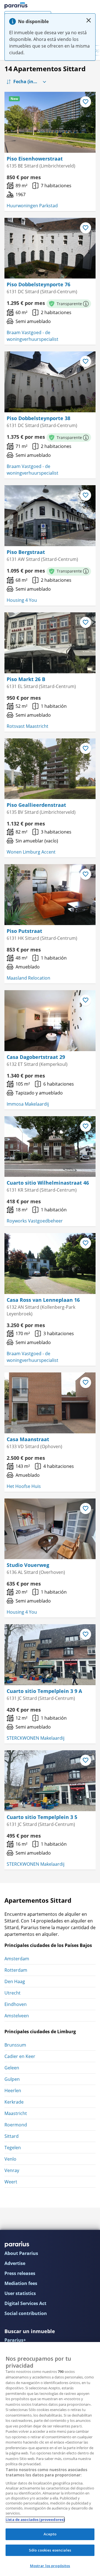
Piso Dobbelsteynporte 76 (38, 284)
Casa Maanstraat (28, 1439)
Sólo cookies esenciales (50, 2550)
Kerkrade (14, 2102)
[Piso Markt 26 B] (50, 643)
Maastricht (16, 2113)
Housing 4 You (22, 600)
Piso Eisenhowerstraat (35, 159)
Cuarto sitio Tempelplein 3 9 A (44, 1691)
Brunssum (15, 2045)
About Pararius (21, 2253)
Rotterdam (16, 1970)
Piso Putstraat (24, 931)
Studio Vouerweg (28, 1565)
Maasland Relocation (28, 978)
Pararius (16, 6)
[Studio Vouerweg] (50, 1529)
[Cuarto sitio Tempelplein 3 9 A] (50, 1655)
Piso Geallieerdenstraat (36, 805)
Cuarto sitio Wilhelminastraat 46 (48, 1183)
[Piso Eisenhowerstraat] (50, 122)
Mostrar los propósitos (50, 2566)
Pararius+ (15, 2340)
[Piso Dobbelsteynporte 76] (50, 248)
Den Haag (15, 1981)
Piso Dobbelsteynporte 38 (38, 418)
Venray (12, 2170)
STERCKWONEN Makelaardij (36, 1738)
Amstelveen (17, 2016)
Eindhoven (16, 2004)
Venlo (10, 2159)
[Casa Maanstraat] (50, 1403)
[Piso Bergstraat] (50, 516)
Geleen (12, 2068)
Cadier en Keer (20, 2056)
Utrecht (12, 1993)
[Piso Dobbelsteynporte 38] (50, 382)
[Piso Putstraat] (50, 895)
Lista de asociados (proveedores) (35, 2520)
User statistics (20, 2293)
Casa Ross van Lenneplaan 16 (43, 1300)
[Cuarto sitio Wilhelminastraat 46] (50, 1147)
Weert (11, 2182)
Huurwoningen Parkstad (32, 206)
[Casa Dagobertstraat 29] (50, 1021)
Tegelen (13, 2148)
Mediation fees (21, 2283)
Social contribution (26, 2313)
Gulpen (12, 2079)
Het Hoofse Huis (24, 1486)
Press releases (20, 2273)
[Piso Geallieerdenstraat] (50, 769)
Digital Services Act (25, 2303)
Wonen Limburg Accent (31, 852)
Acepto (50, 2534)
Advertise (15, 2263)
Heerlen (13, 2091)
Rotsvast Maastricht (27, 726)
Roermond (16, 2125)
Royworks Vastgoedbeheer (35, 1221)
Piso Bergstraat (26, 552)
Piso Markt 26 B (26, 679)
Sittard (12, 2136)
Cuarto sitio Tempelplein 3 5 (42, 1817)
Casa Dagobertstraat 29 (36, 1057)
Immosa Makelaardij (28, 1104)
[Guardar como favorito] (86, 102)
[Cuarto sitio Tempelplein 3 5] (50, 1781)
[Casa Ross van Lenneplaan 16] (50, 1264)
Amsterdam (17, 1959)
